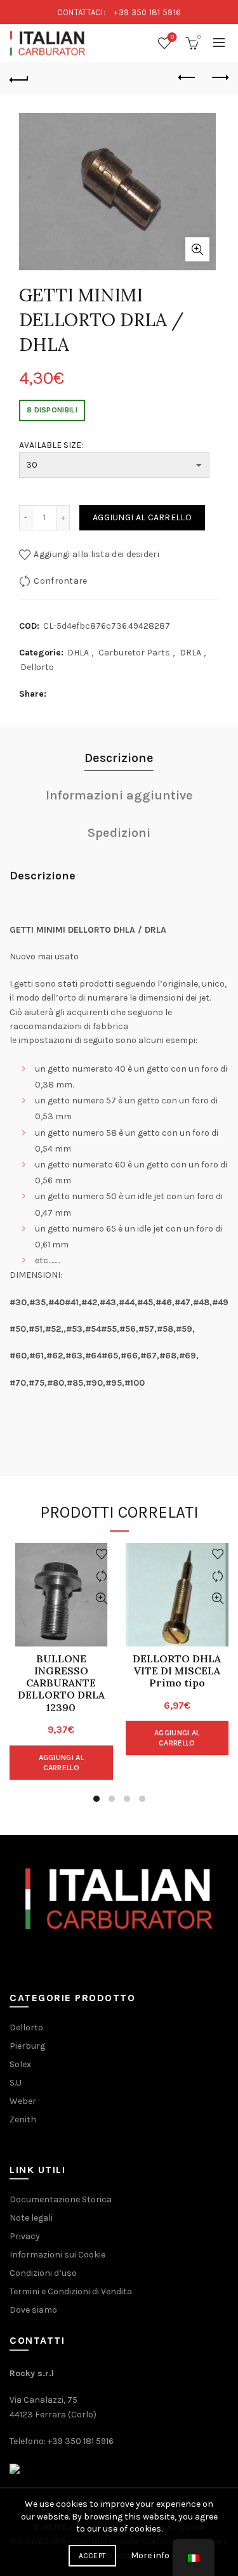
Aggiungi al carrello (142, 517)
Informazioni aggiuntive (119, 795)
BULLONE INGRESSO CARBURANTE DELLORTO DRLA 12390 (61, 1683)
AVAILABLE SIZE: (51, 445)
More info (150, 2555)
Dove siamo (33, 2310)
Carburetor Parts (134, 653)
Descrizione (119, 758)
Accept (93, 2556)
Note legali (31, 2218)
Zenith (23, 2119)
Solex (20, 2064)
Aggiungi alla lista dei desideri (96, 554)
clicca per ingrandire (197, 249)
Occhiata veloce (102, 1599)
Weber (23, 2101)
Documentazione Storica (61, 2199)
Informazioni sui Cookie (57, 2255)
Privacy (25, 2236)
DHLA (78, 653)
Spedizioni (119, 833)
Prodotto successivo (219, 78)
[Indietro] (19, 78)
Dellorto (37, 667)
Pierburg (27, 2046)
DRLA (190, 653)
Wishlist (172, 37)
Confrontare (60, 581)
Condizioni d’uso (43, 2273)
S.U (16, 2083)
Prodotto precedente (187, 78)
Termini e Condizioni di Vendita (71, 2291)
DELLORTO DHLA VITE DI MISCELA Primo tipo (177, 1671)
